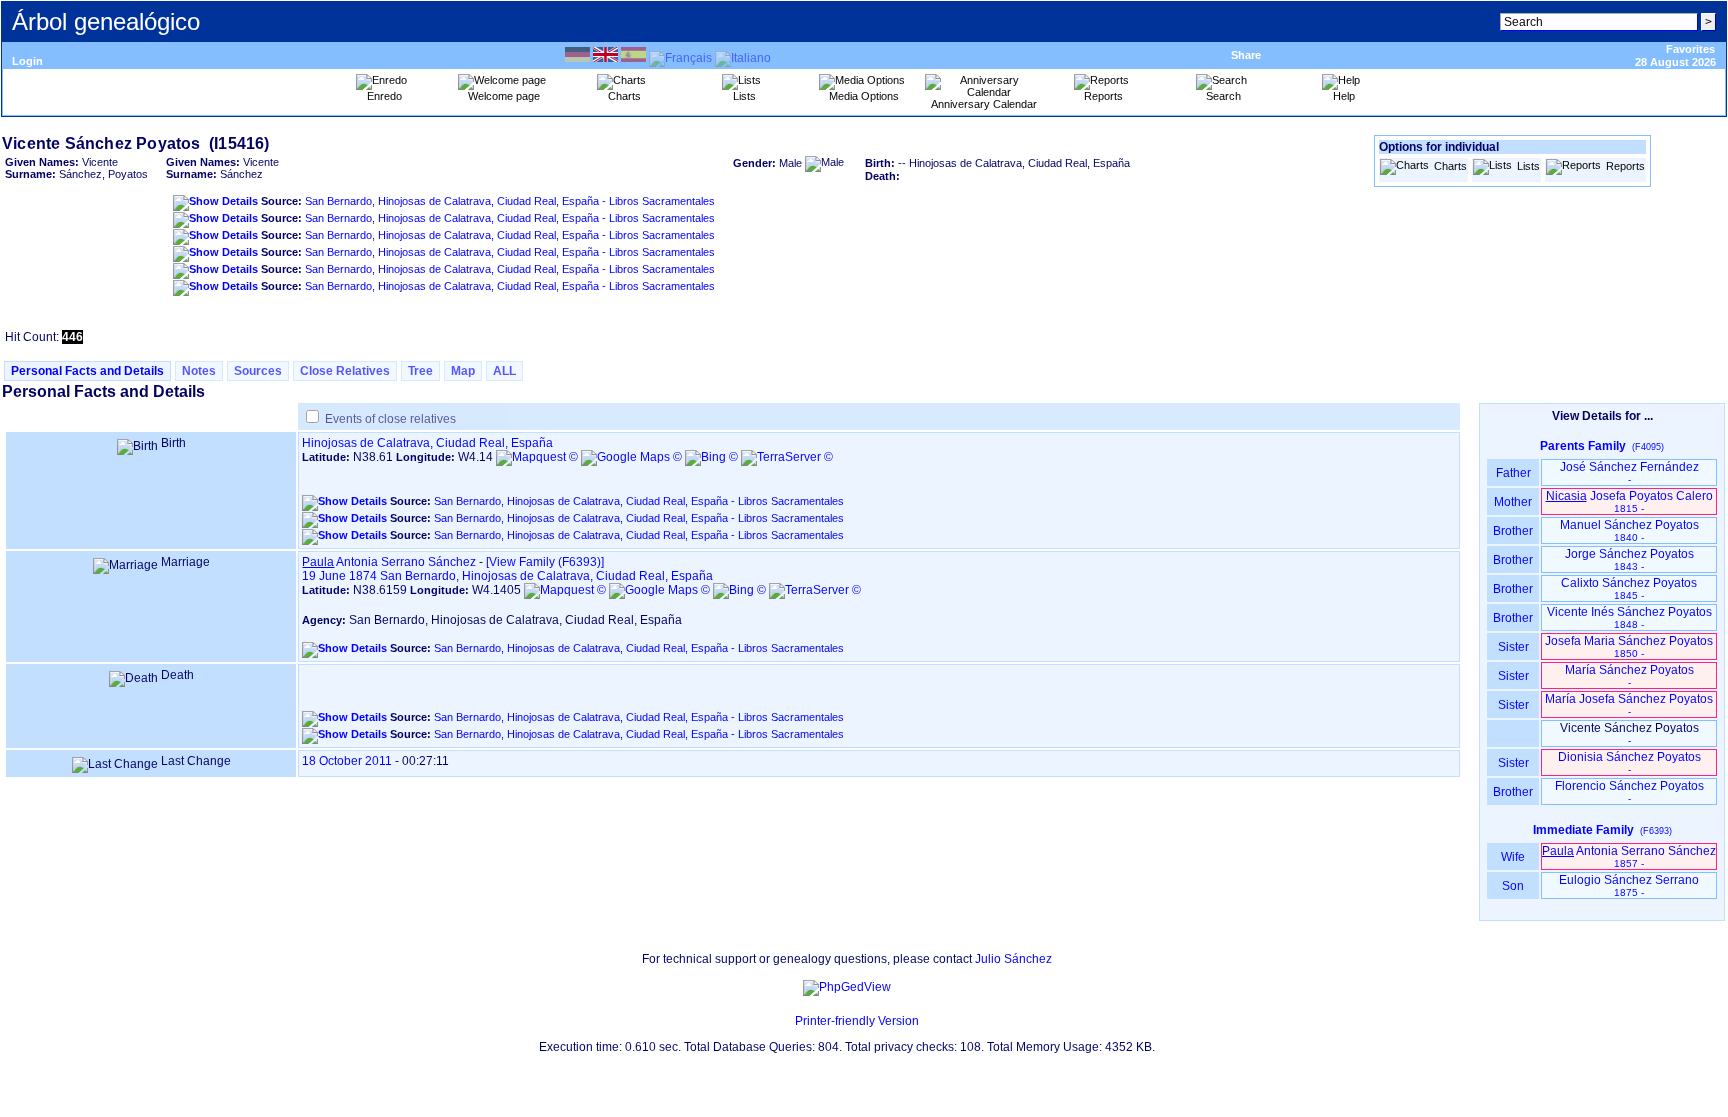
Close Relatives (345, 371)
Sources (258, 371)
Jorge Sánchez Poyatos (1629, 559)
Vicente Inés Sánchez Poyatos (1629, 617)
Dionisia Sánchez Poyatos (1629, 762)
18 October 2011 (347, 761)
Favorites (1690, 49)
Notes (199, 371)
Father (1513, 473)
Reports (1625, 166)
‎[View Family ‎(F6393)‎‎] (545, 562)
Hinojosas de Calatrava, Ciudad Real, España (427, 443)
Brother (1513, 531)
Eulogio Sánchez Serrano (1629, 885)
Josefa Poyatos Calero (1629, 501)
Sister (1513, 647)
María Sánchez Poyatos (1629, 675)
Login (27, 61)
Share (1246, 55)
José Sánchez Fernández (1629, 472)
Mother (1513, 502)
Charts (1450, 166)
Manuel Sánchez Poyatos (1629, 530)
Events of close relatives (390, 419)
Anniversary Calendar (984, 104)
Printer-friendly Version (857, 1021)
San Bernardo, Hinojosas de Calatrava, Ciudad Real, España (546, 576)
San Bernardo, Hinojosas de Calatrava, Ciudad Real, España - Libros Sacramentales (510, 201)
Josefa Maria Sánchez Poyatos (1629, 646)
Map (463, 371)
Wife (1513, 857)
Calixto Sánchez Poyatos (1629, 588)
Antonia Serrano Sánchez (389, 562)
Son (1513, 886)
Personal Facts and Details (87, 371)
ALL (504, 371)
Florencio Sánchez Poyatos (1629, 791)
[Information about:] (785, 1021)
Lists (1528, 166)
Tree (420, 371)
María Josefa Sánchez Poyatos (1629, 704)
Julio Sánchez (1013, 959)
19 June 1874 (339, 576)
